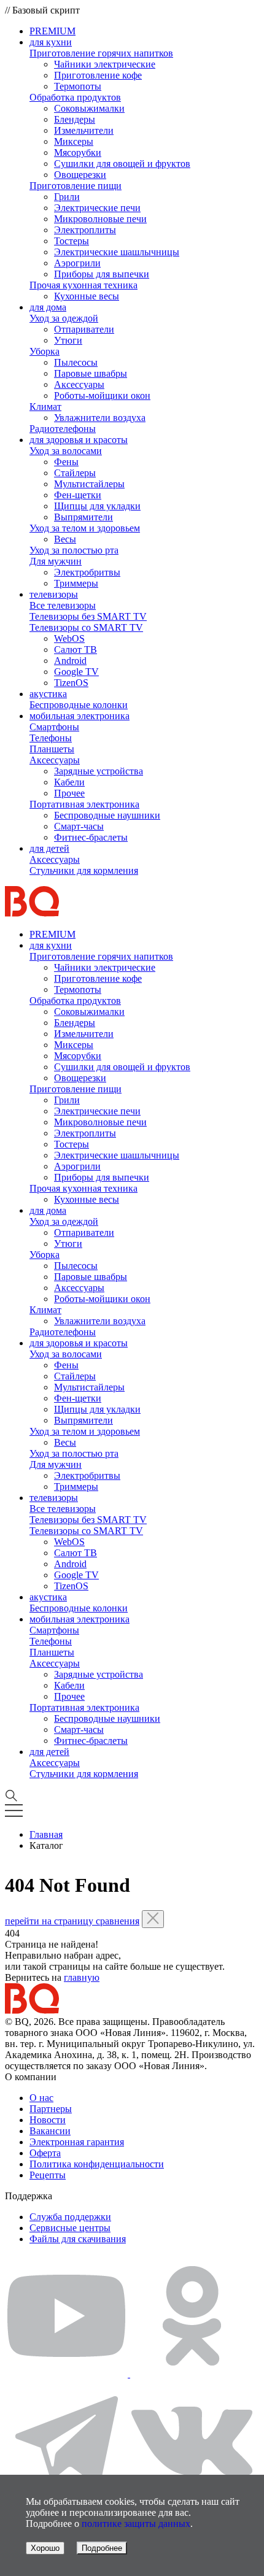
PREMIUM (52, 31)
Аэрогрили (77, 263)
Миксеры (74, 141)
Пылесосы (76, 362)
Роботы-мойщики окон (102, 395)
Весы (65, 539)
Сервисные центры (70, 2228)
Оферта (45, 2153)
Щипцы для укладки (97, 506)
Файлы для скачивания (78, 2239)
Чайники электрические (105, 64)
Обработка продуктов (75, 97)
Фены (66, 462)
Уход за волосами (66, 451)
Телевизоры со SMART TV (86, 627)
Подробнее (102, 2548)
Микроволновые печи (100, 219)
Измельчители (84, 130)
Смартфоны (54, 727)
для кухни (51, 42)
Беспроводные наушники (107, 815)
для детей (49, 848)
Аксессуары (79, 384)
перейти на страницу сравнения (72, 1921)
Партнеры (51, 2109)
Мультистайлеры (89, 484)
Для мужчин (56, 561)
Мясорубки (78, 152)
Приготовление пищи (76, 186)
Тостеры (72, 241)
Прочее (69, 793)
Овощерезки (80, 175)
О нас (41, 2098)
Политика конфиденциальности (97, 2164)
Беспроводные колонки (79, 705)
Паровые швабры (91, 373)
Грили (67, 197)
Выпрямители (83, 517)
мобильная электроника (80, 716)
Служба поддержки (70, 2217)
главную (82, 1977)
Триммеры (76, 583)
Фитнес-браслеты (91, 837)
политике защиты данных (136, 2524)
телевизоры (54, 594)
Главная (46, 1834)
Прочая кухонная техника (83, 285)
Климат (45, 407)
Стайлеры (75, 473)
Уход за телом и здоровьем (85, 528)
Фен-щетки (78, 495)
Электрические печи (97, 208)
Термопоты (78, 86)
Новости (48, 2120)
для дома (48, 307)
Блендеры (75, 119)
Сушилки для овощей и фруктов (122, 164)
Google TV (76, 672)
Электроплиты (85, 230)
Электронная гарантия (77, 2142)
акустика (48, 694)
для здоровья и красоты (79, 440)
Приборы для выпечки (102, 274)
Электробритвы (87, 572)
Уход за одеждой (64, 318)
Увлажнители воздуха (100, 418)
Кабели (69, 782)
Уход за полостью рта (74, 550)
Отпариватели (84, 329)
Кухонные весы (87, 296)
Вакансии (50, 2131)
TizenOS (71, 683)
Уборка (45, 351)
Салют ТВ (76, 650)
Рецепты (48, 2175)
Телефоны (51, 738)
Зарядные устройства (99, 771)
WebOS (69, 638)
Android (70, 661)
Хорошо (45, 2548)
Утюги (68, 340)
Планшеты (52, 749)
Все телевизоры (63, 605)
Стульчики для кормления (84, 870)
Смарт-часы (79, 826)
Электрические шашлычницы (117, 252)
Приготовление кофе (98, 75)
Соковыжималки (89, 108)
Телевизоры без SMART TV (88, 616)
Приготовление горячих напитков (101, 53)
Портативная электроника (84, 804)
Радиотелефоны (63, 429)
